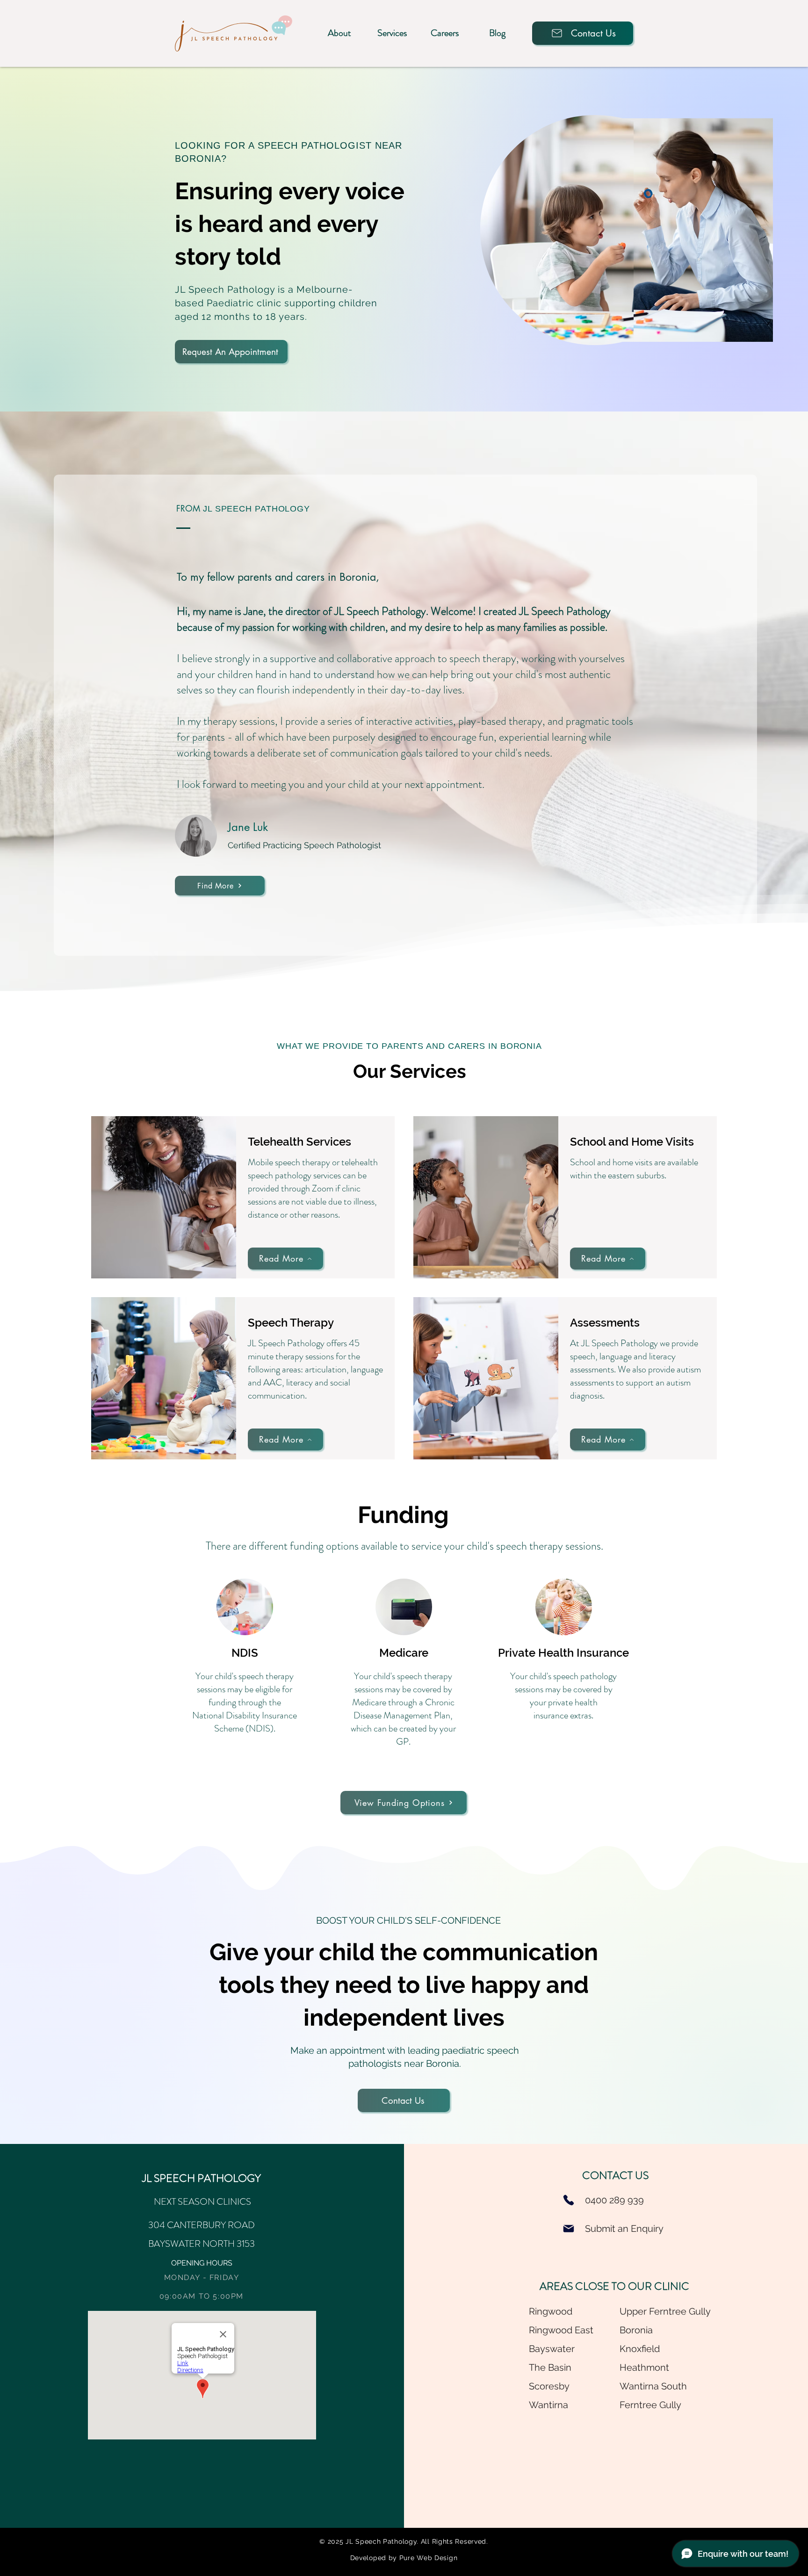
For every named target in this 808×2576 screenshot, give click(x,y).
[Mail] (569, 2229)
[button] (339, 33)
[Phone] (569, 2200)
